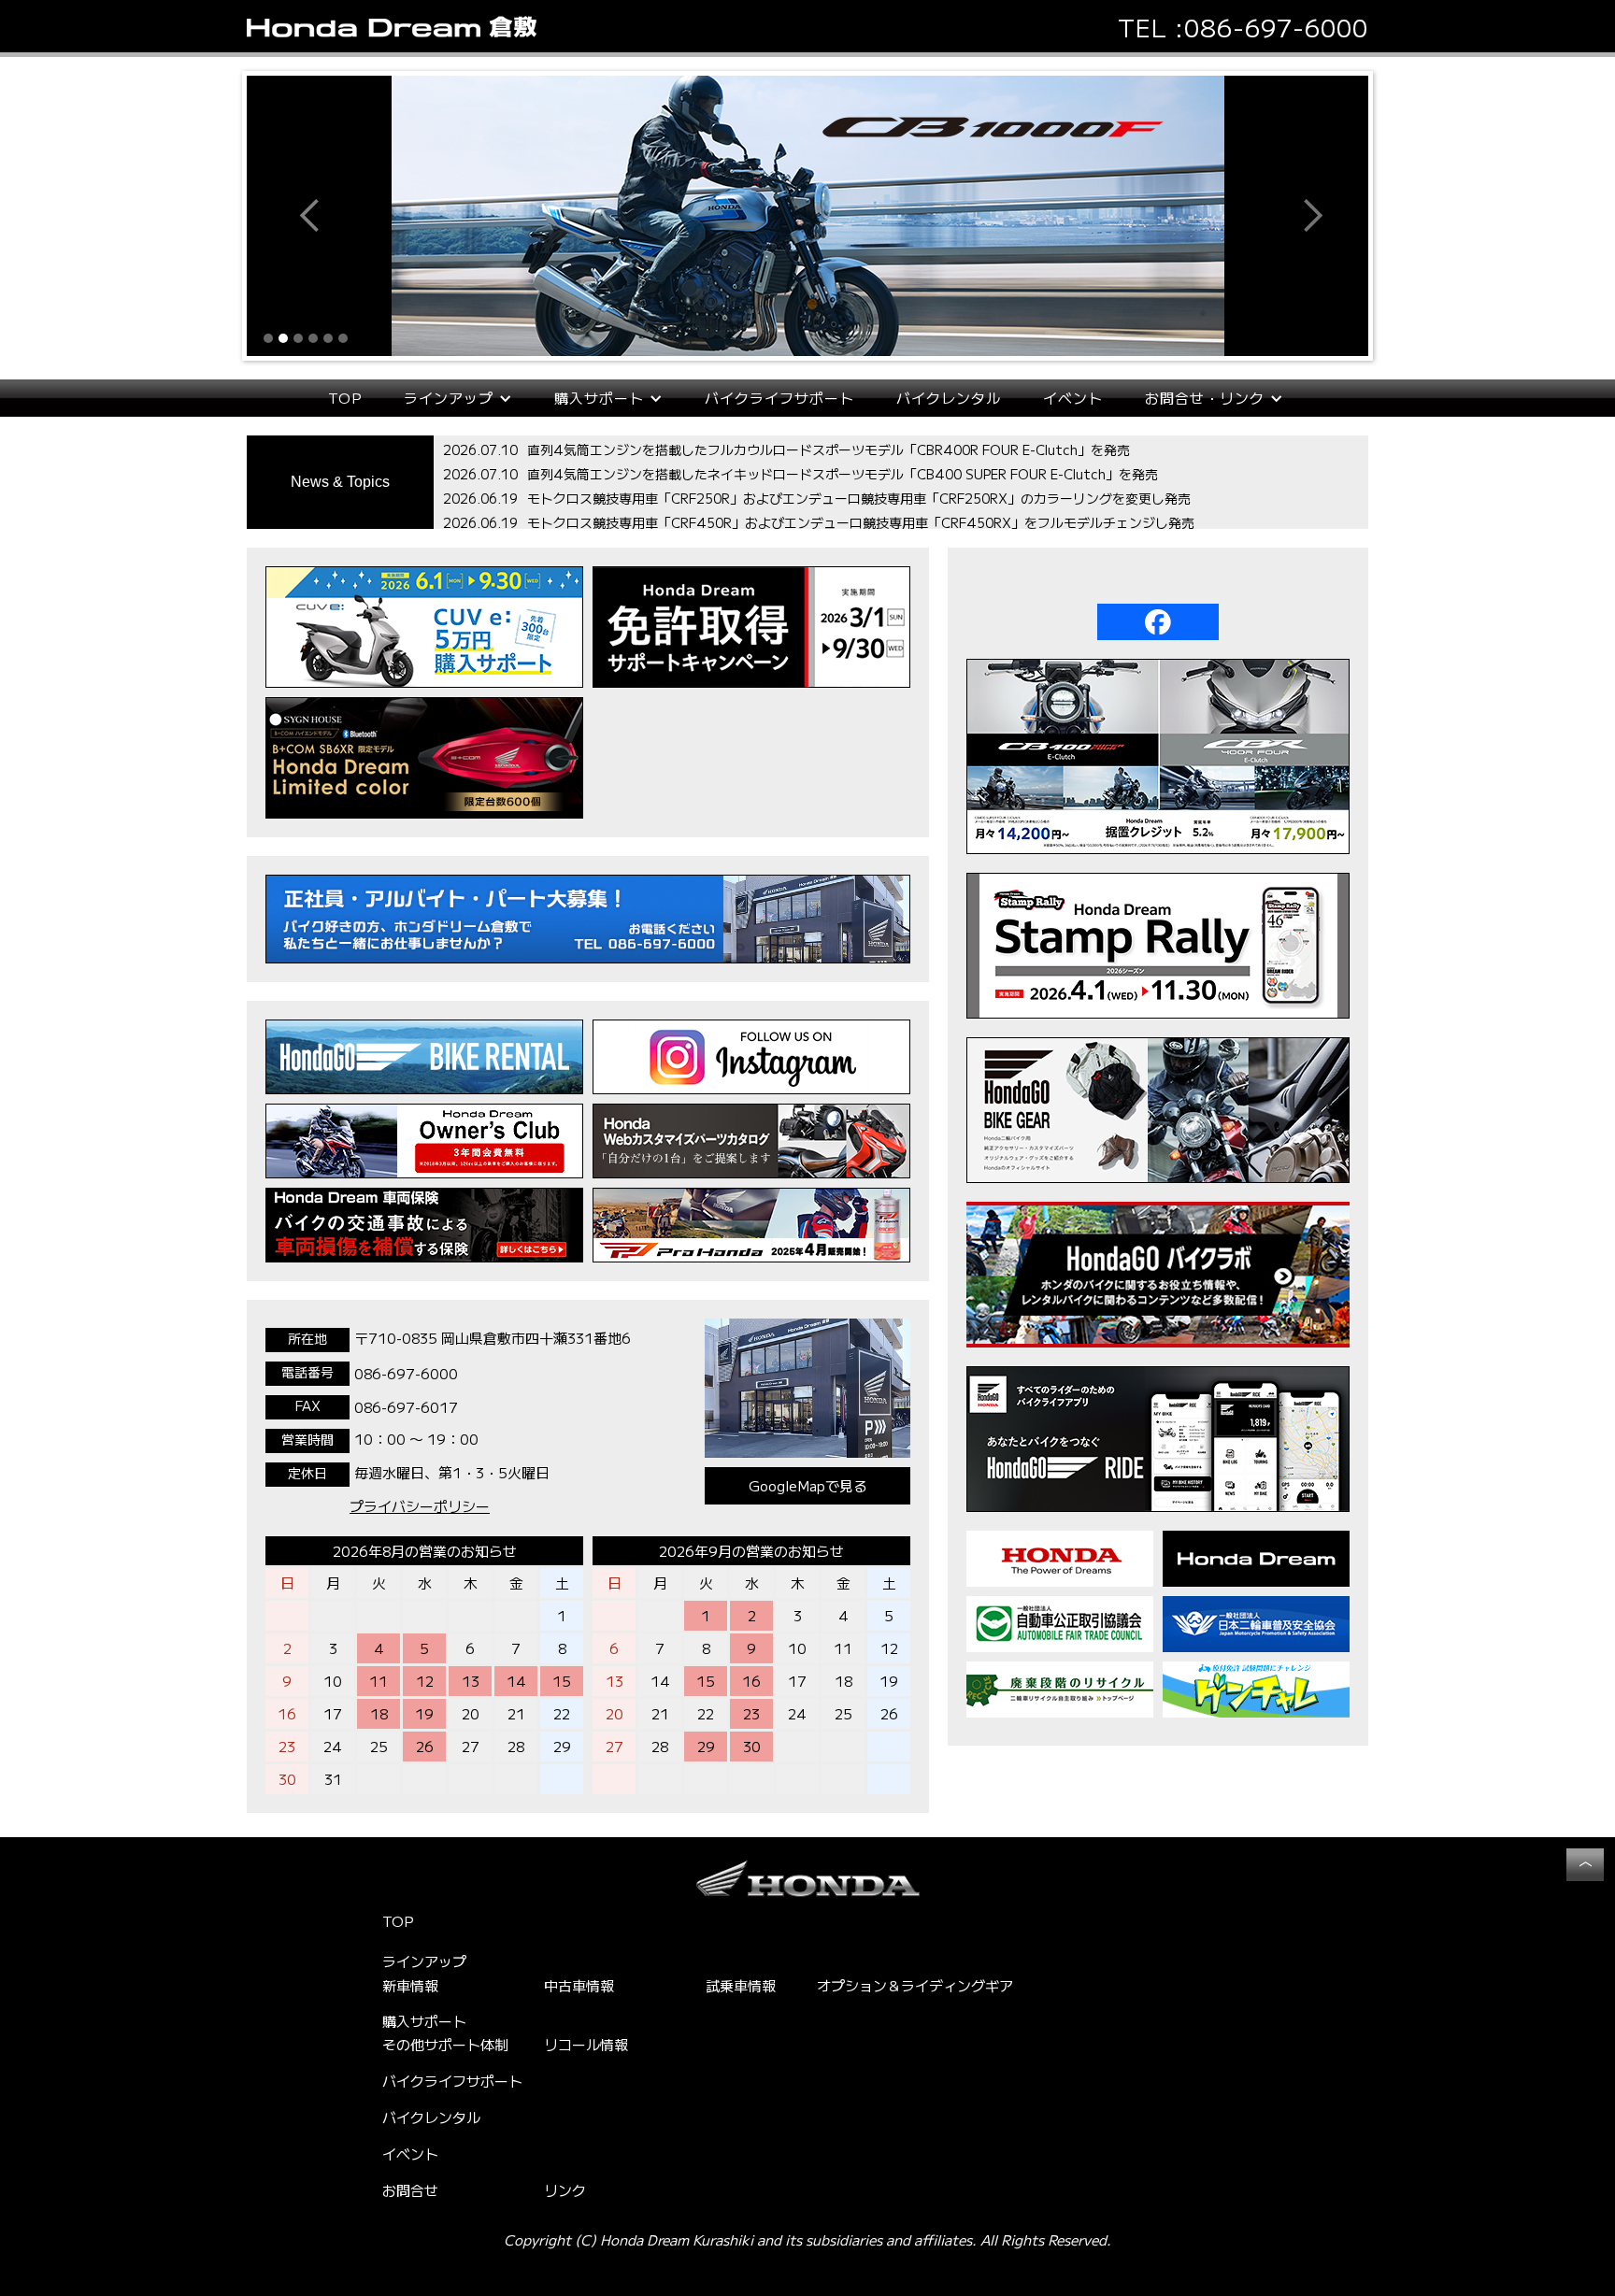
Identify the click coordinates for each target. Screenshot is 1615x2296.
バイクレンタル (949, 398)
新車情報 (410, 1985)
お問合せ (410, 2190)
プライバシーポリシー (420, 1506)
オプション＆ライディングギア (915, 1985)
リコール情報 (586, 2044)
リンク (565, 2190)
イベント (1073, 398)
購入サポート (424, 2021)
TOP (345, 398)
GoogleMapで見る (808, 1485)
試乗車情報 (741, 1985)
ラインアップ (424, 1961)
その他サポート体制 (445, 2044)
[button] (284, 216)
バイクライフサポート (779, 398)
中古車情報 (579, 1985)
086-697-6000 (1276, 27)
